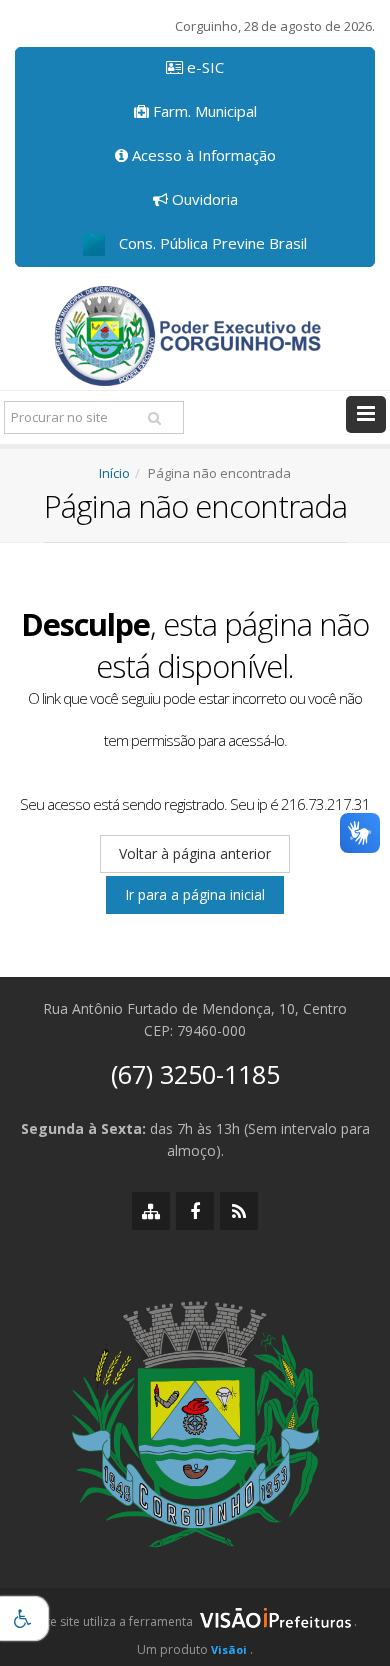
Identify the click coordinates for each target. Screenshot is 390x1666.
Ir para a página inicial (195, 894)
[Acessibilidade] (24, 1618)
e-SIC (203, 67)
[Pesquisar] (154, 418)
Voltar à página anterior (195, 853)
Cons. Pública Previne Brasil (211, 243)
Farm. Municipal (203, 111)
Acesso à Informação (202, 155)
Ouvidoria (203, 199)
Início (114, 473)
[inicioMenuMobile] (366, 414)
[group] (195, 1627)
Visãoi (229, 1649)
